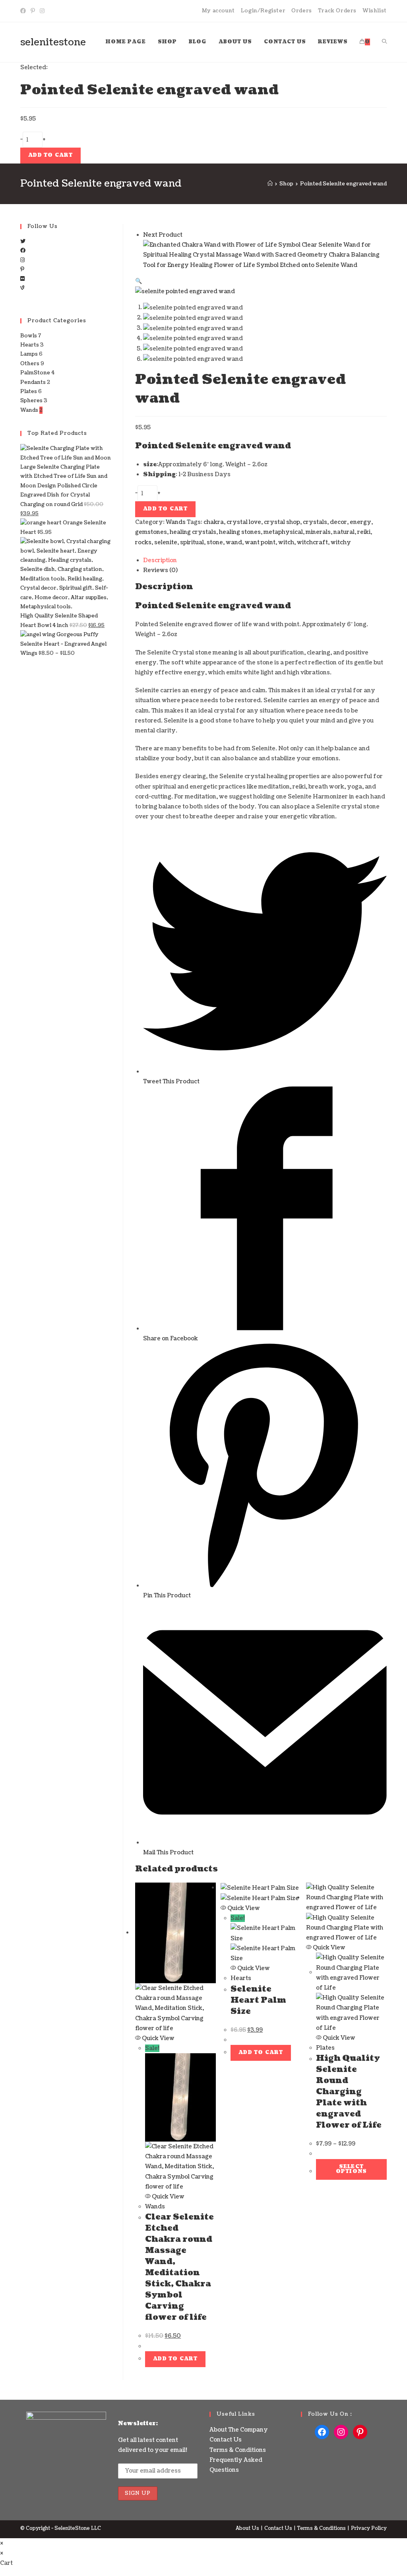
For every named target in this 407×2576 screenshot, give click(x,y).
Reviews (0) (160, 570)
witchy (341, 542)
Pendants (33, 382)
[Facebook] (24, 11)
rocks (143, 542)
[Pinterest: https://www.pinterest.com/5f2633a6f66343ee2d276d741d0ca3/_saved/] (360, 2432)
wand (234, 542)
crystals (315, 522)
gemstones (151, 532)
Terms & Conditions (238, 2450)
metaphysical (283, 532)
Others (30, 364)
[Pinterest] (33, 11)
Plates (325, 2048)
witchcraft (312, 542)
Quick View (158, 2038)
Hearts (241, 1978)
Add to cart (50, 155)
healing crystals (193, 532)
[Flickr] (22, 279)
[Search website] (384, 42)
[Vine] (22, 288)
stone (215, 542)
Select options (351, 2169)
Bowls (29, 336)
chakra (214, 522)
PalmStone (35, 373)
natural (344, 532)
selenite (166, 542)
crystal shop (282, 522)
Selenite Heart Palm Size (258, 2000)
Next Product (163, 235)
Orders (302, 11)
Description (160, 560)
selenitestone (53, 42)
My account (218, 11)
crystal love (244, 522)
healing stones (240, 532)
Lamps (29, 354)
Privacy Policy (369, 2528)
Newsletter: (138, 2423)
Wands (176, 522)
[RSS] (22, 297)
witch (286, 542)
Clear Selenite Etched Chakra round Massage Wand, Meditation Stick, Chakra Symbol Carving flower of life (179, 2267)
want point (260, 542)
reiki (364, 532)
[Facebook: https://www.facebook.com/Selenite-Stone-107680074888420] (322, 2432)
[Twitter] (23, 241)
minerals (318, 532)
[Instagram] (42, 11)
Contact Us (226, 2440)
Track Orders (337, 11)
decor (338, 522)
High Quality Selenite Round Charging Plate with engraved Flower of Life (349, 2092)
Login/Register (263, 11)
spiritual (192, 542)
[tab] (265, 560)
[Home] (270, 184)
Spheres (31, 401)
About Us (247, 2528)
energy (360, 522)
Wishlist (375, 11)
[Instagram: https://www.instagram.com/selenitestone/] (341, 2432)
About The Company (239, 2430)
